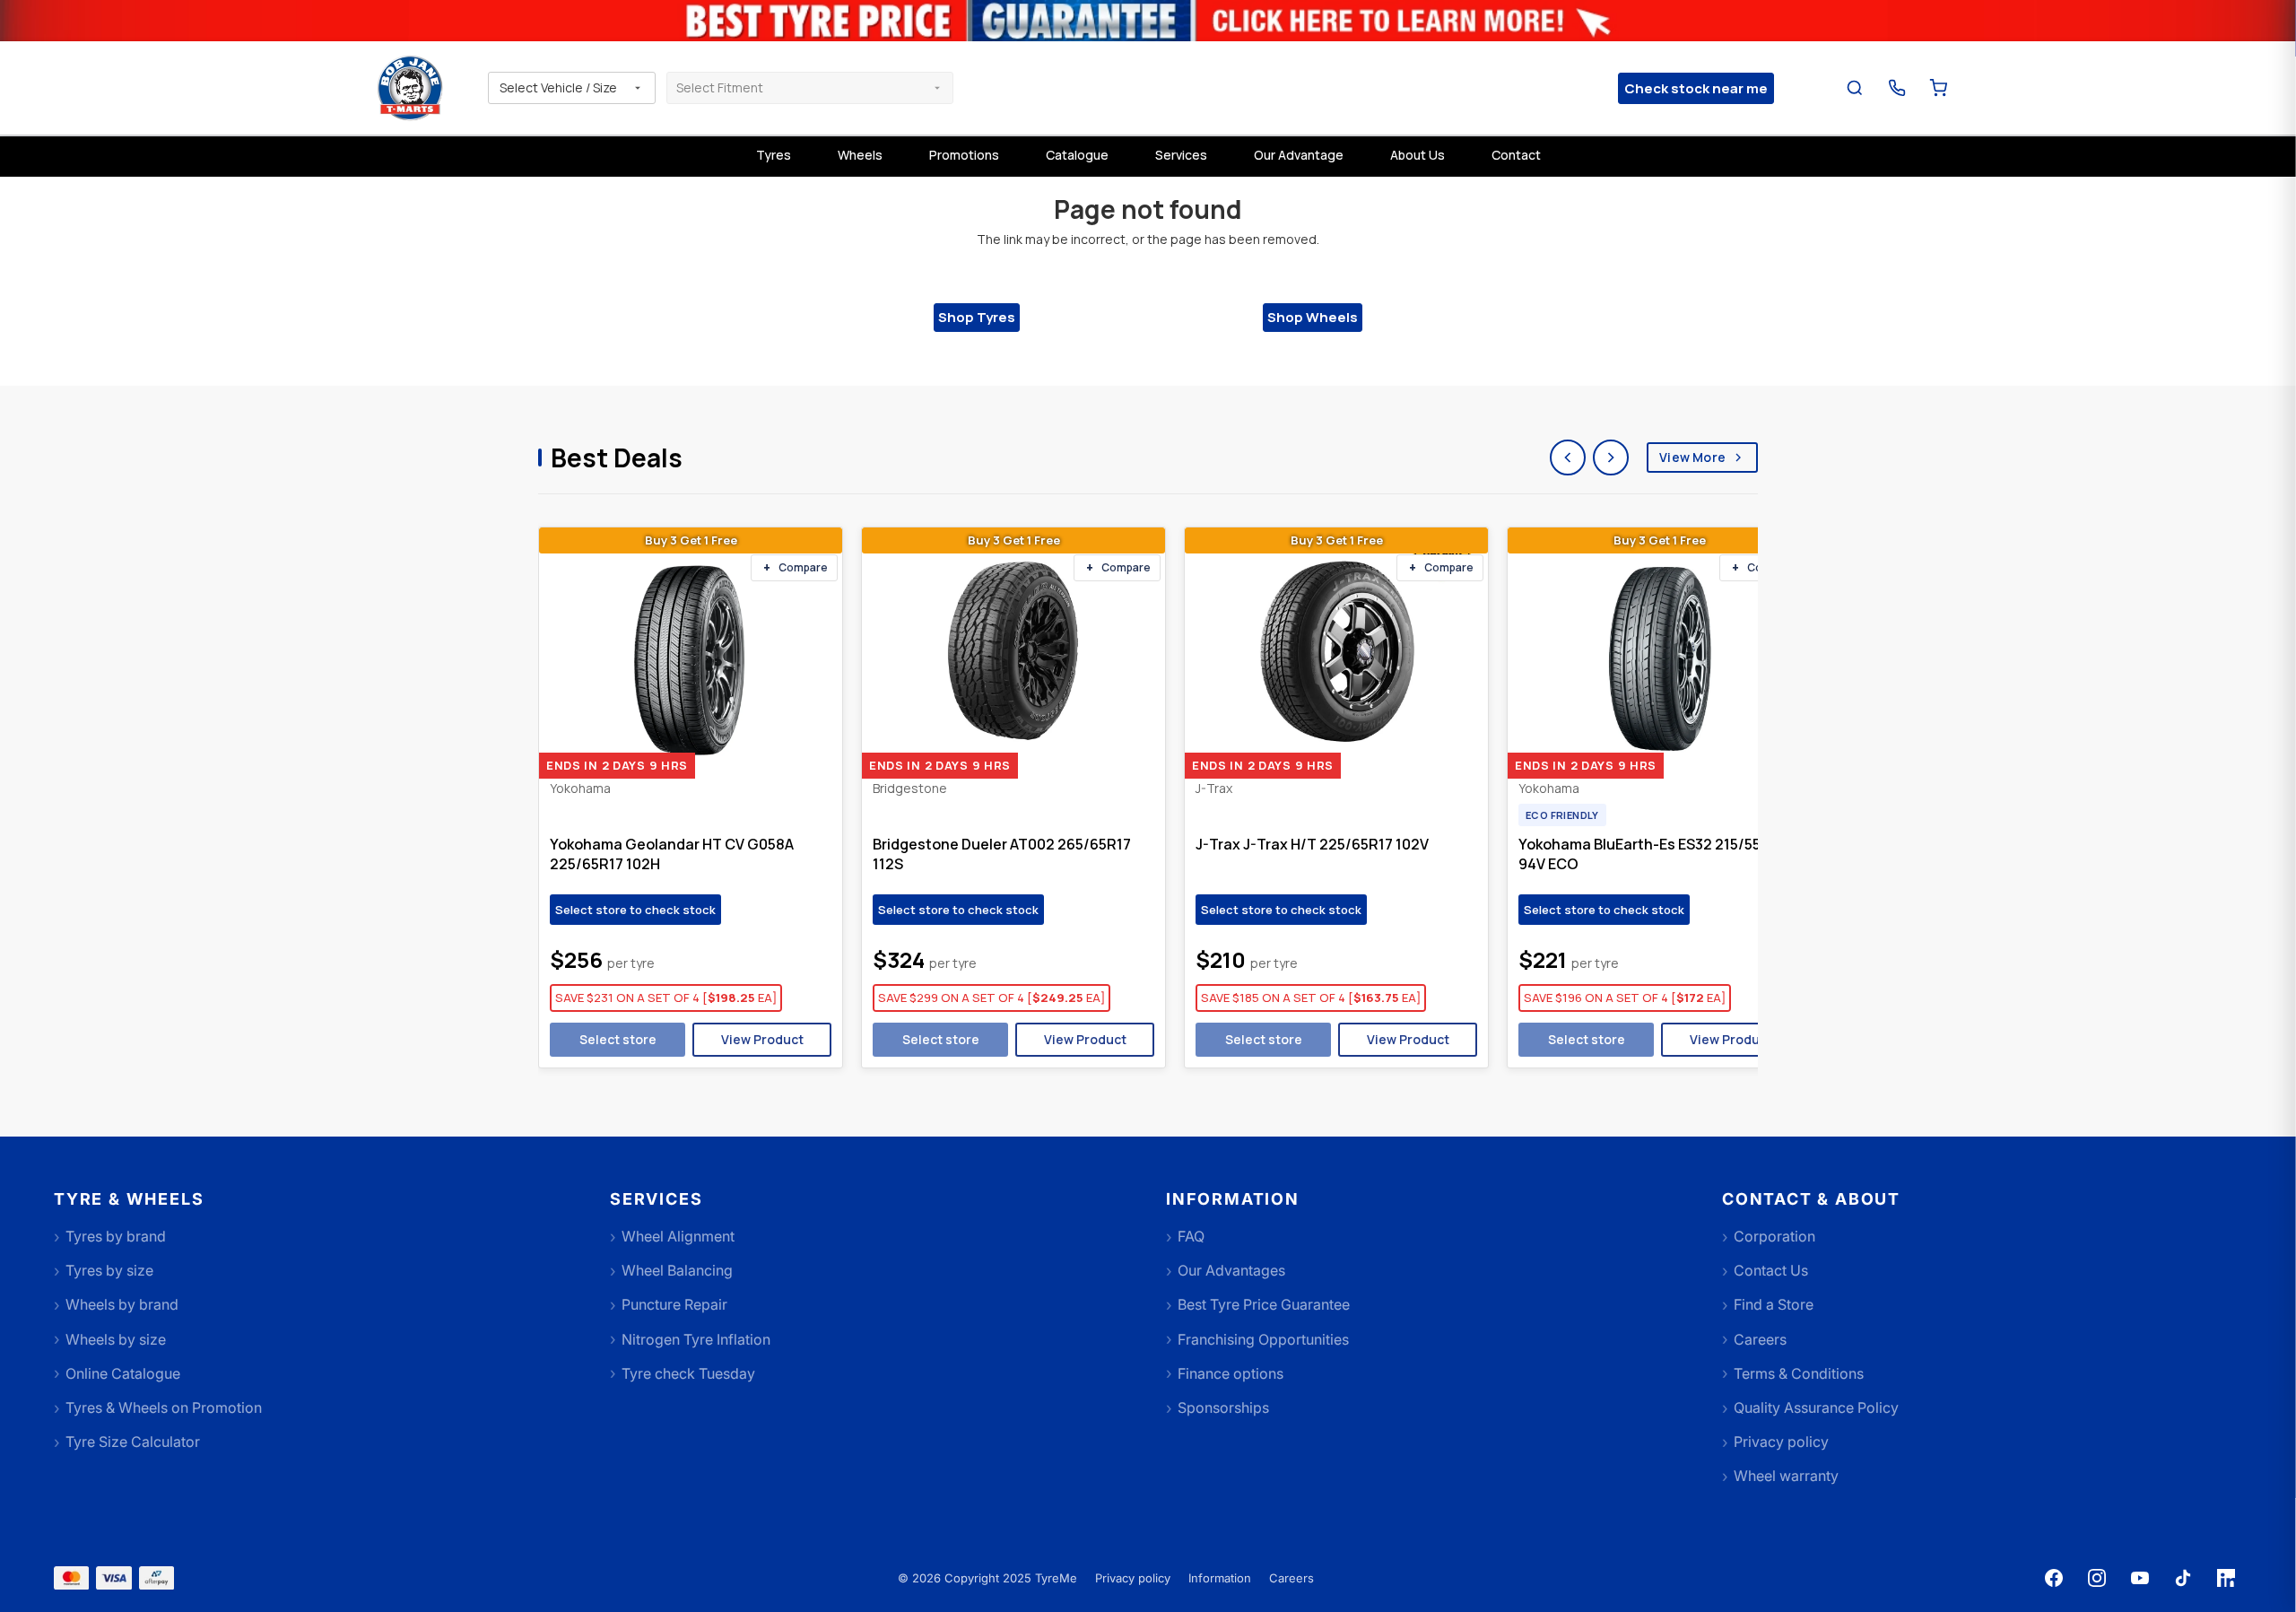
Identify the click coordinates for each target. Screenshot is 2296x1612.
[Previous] (1568, 457)
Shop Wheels (1313, 317)
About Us (1418, 155)
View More (1692, 457)
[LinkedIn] (2226, 1578)
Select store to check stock (635, 910)
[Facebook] (2054, 1578)
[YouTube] (2140, 1578)
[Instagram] (2097, 1578)
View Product (762, 1039)
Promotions (964, 155)
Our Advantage (1299, 155)
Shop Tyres (977, 317)
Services (1181, 155)
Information (1220, 1578)
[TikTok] (2183, 1578)
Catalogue (1077, 155)
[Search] (1855, 88)
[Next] (1611, 457)
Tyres (774, 155)
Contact (1516, 155)
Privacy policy (1133, 1578)
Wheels (860, 155)
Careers (1291, 1578)
